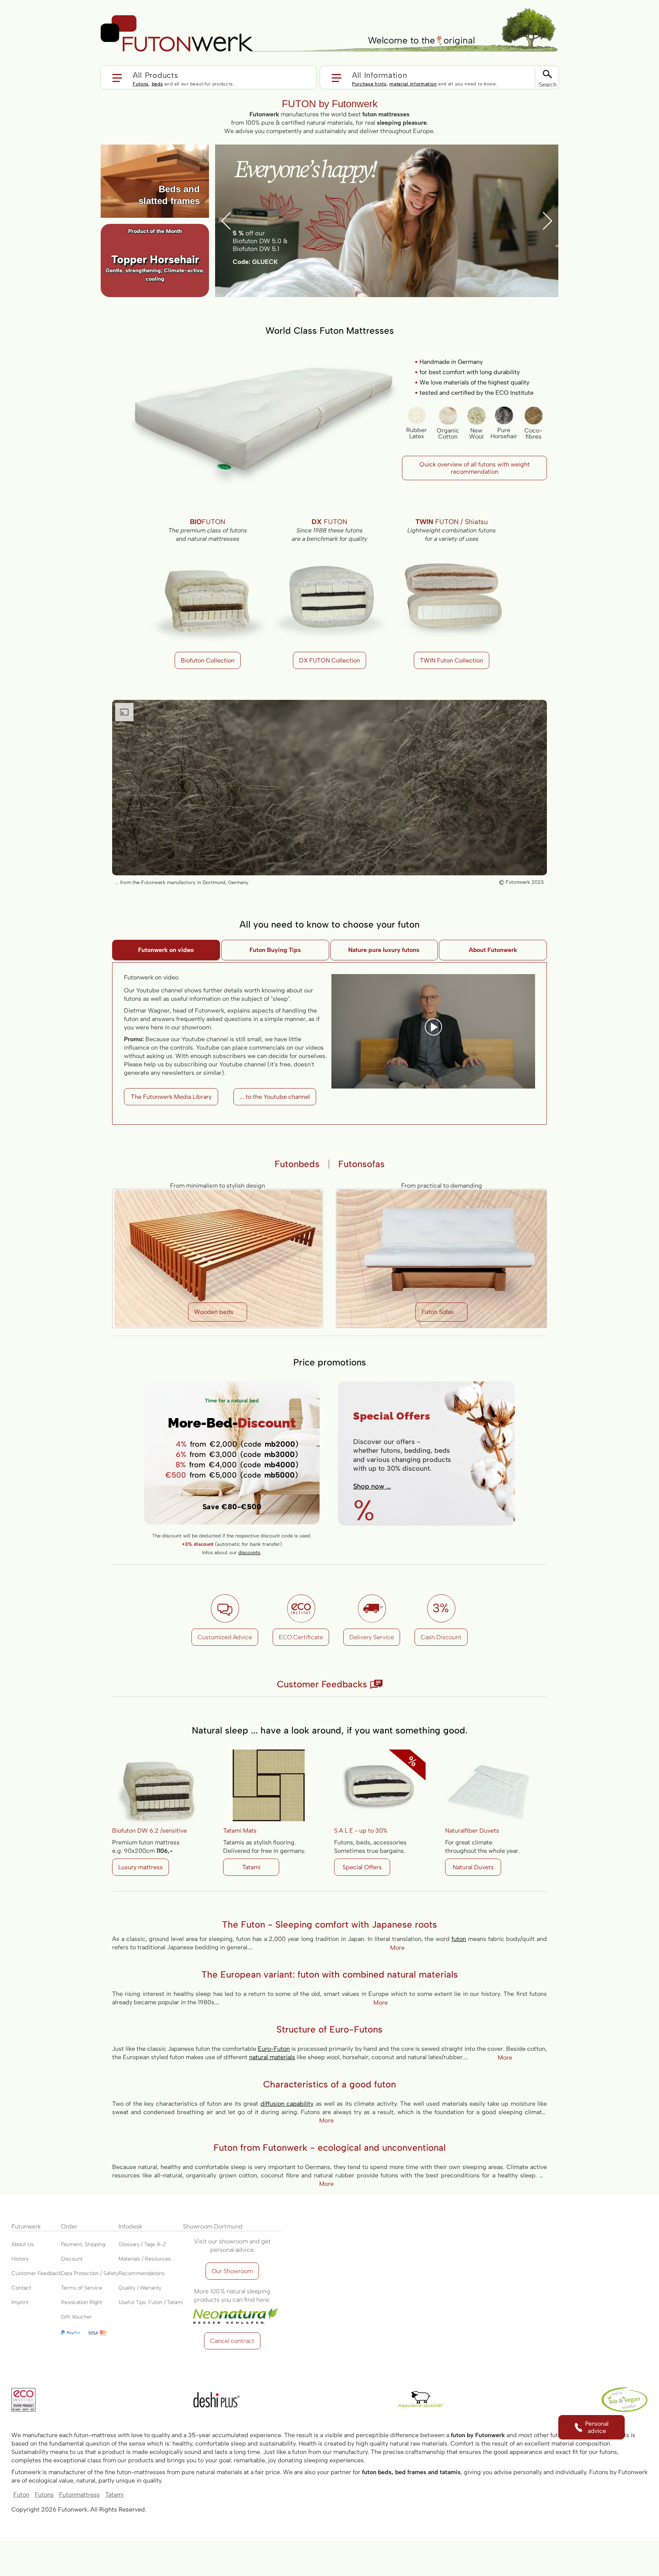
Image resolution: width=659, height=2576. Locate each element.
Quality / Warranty (140, 2288)
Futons (141, 84)
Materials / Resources (145, 2259)
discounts (249, 1553)
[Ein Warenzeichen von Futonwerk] (216, 2400)
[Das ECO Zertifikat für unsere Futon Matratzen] (23, 2400)
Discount (72, 2259)
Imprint (20, 2302)
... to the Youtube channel (275, 1097)
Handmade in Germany (451, 362)
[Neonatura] (232, 2308)
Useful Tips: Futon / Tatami (151, 2302)
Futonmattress (80, 2495)
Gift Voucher (76, 2317)
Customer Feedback (36, 2273)
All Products (155, 75)
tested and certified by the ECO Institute (477, 393)
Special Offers (362, 1867)
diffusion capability (287, 2104)
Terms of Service (82, 2288)
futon (459, 1939)
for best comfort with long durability (470, 372)
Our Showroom (232, 2271)
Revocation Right (82, 2302)
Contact (21, 2288)
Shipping (95, 2244)
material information (413, 84)
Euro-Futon (274, 2049)
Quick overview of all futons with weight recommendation (475, 468)
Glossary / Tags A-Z (142, 2244)
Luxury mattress (141, 1867)
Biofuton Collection (208, 660)
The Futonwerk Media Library (171, 1097)
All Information (380, 75)
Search (547, 84)
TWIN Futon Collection (452, 660)
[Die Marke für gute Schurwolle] (421, 2400)
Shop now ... (372, 1486)
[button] (208, 77)
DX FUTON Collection (329, 660)
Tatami (251, 1867)
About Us (23, 2244)
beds (158, 84)
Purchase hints (369, 84)
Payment (72, 2244)
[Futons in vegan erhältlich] (624, 2400)
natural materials (272, 2057)
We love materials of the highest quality (474, 382)
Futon (21, 2495)
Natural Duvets (473, 1867)
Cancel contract (232, 2341)
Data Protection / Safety (90, 2273)
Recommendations (142, 2273)
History (20, 2259)
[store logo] (177, 34)
